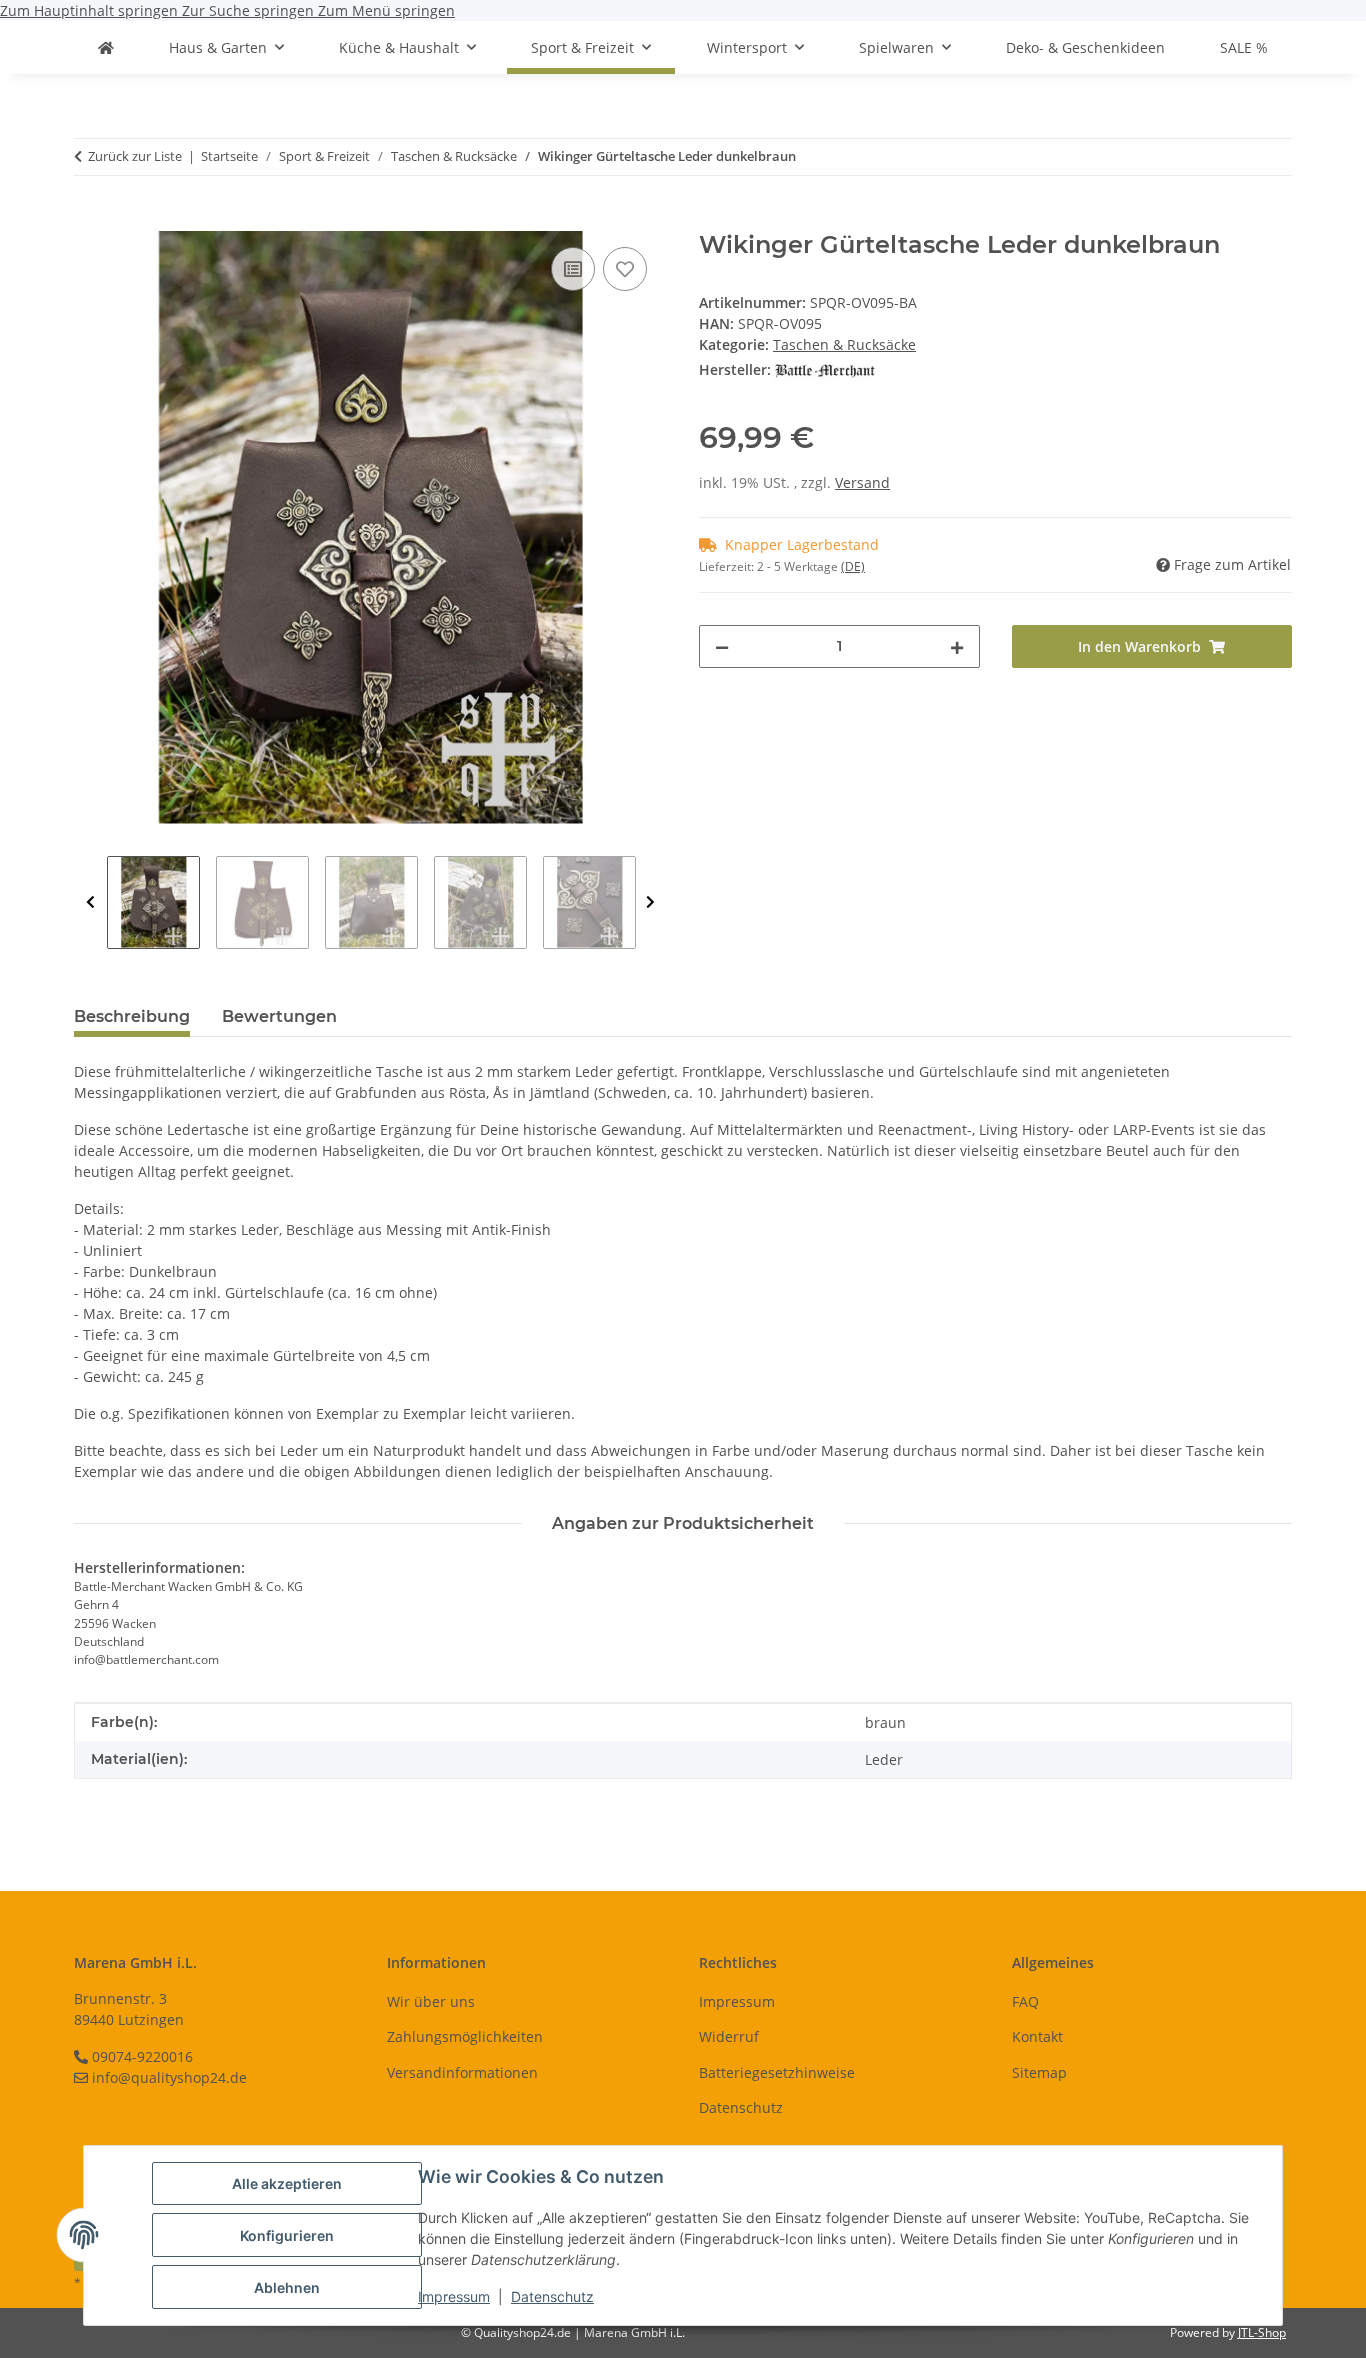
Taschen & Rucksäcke (844, 344)
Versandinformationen (462, 2072)
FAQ (1025, 2001)
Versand (862, 482)
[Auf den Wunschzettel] (625, 269)
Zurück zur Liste (135, 156)
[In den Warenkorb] (90, 220)
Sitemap (1039, 2072)
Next (650, 902)
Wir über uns (431, 2001)
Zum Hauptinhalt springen (91, 10)
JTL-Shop (1262, 2332)
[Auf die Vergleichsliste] (573, 269)
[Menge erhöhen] (957, 646)
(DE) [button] (853, 566)
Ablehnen (287, 2287)
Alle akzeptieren (287, 2183)
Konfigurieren (287, 2235)
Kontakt (1037, 2036)
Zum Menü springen (386, 10)
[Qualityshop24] (106, 47)
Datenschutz (552, 2296)
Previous (90, 902)
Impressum (454, 2296)
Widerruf (729, 2036)
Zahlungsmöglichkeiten (465, 2036)
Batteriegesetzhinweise (777, 2072)
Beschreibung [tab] (132, 1016)
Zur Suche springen (250, 10)
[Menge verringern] (722, 646)
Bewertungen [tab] (279, 1016)
